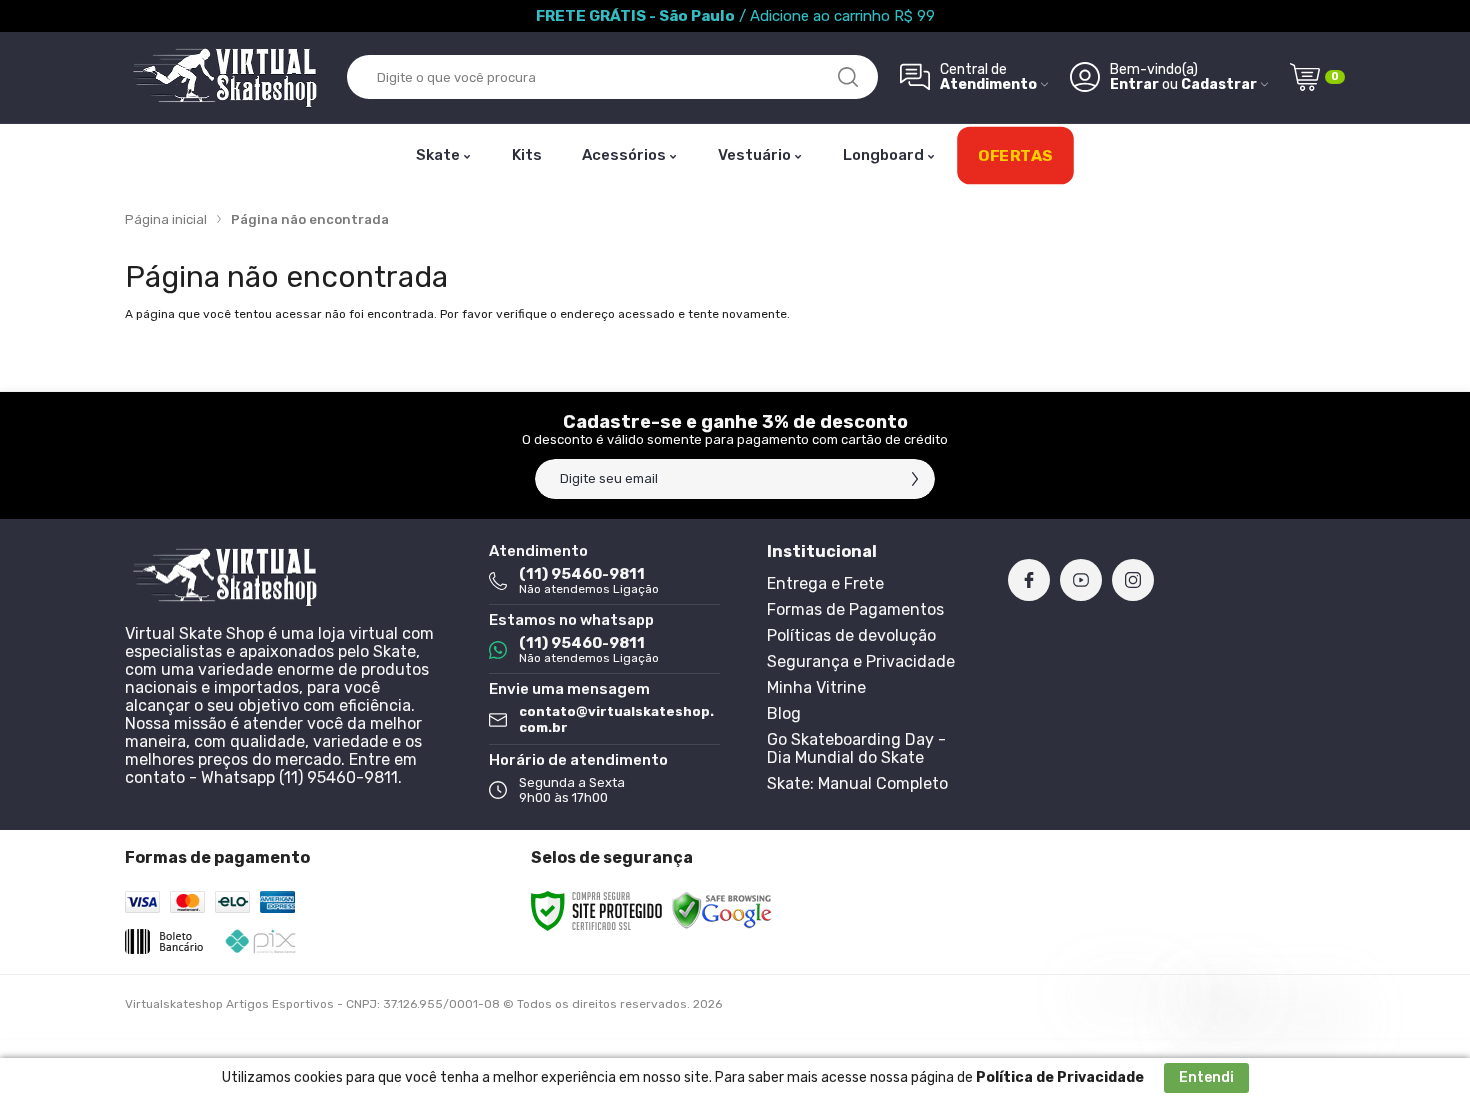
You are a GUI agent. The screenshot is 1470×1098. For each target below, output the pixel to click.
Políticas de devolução (851, 635)
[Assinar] (915, 479)
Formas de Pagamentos (855, 609)
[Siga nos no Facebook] (1029, 580)
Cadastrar (1219, 84)
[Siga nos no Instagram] (1133, 580)
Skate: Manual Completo (857, 783)
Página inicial (166, 219)
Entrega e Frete (825, 583)
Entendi (1206, 1077)
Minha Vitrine (816, 687)
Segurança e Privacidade (861, 661)
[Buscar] (848, 77)
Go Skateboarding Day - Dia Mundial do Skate (856, 748)
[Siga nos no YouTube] (1081, 580)
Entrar (1134, 84)
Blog (784, 713)
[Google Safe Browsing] (722, 910)
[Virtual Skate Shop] (225, 77)
